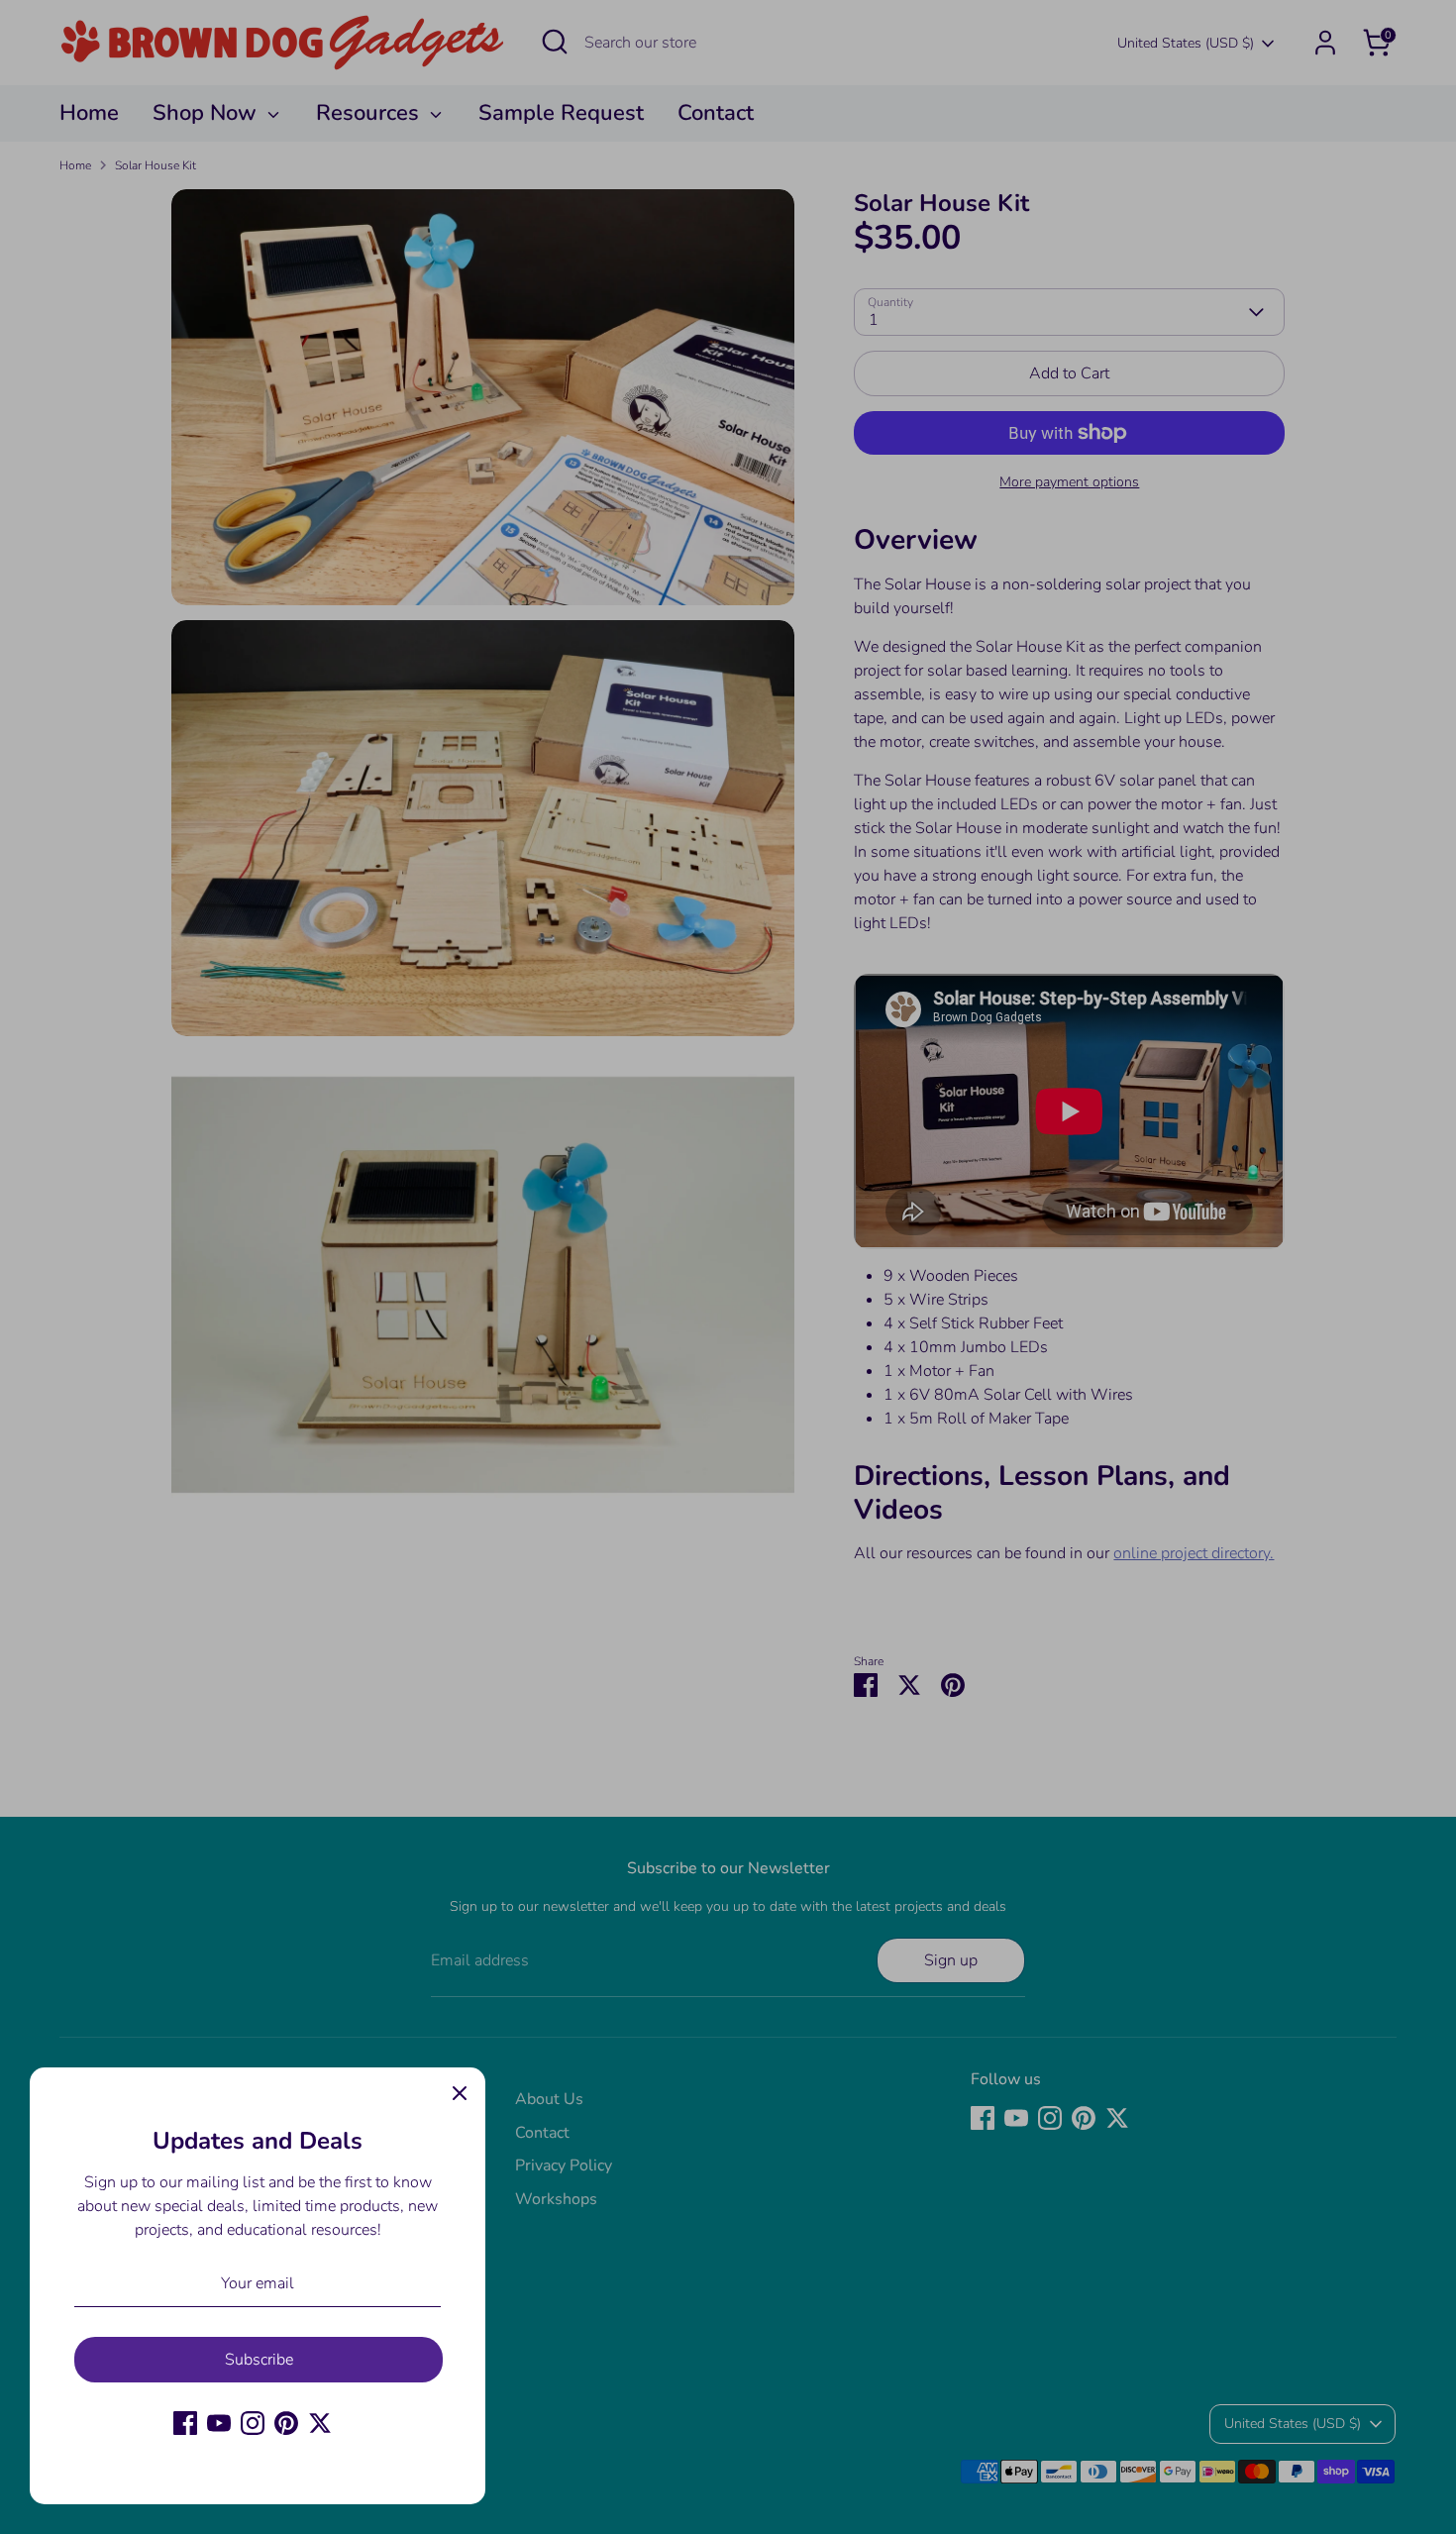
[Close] (460, 2093)
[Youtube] (219, 2423)
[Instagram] (253, 2423)
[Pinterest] (286, 2423)
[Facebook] (185, 2423)
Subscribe (259, 2360)
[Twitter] (320, 2423)
